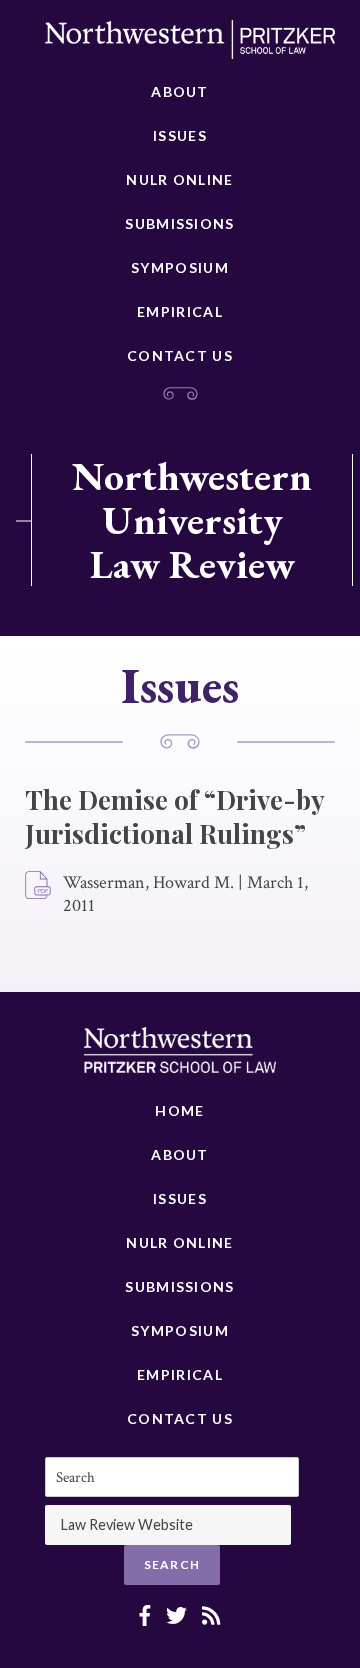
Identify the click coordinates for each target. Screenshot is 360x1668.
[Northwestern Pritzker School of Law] (190, 45)
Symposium (180, 267)
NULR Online (179, 179)
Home (179, 1110)
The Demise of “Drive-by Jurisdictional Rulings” (174, 816)
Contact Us (180, 355)
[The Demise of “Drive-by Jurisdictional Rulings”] (39, 886)
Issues (180, 135)
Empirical (180, 311)
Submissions (179, 223)
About (180, 91)
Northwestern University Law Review (192, 520)
